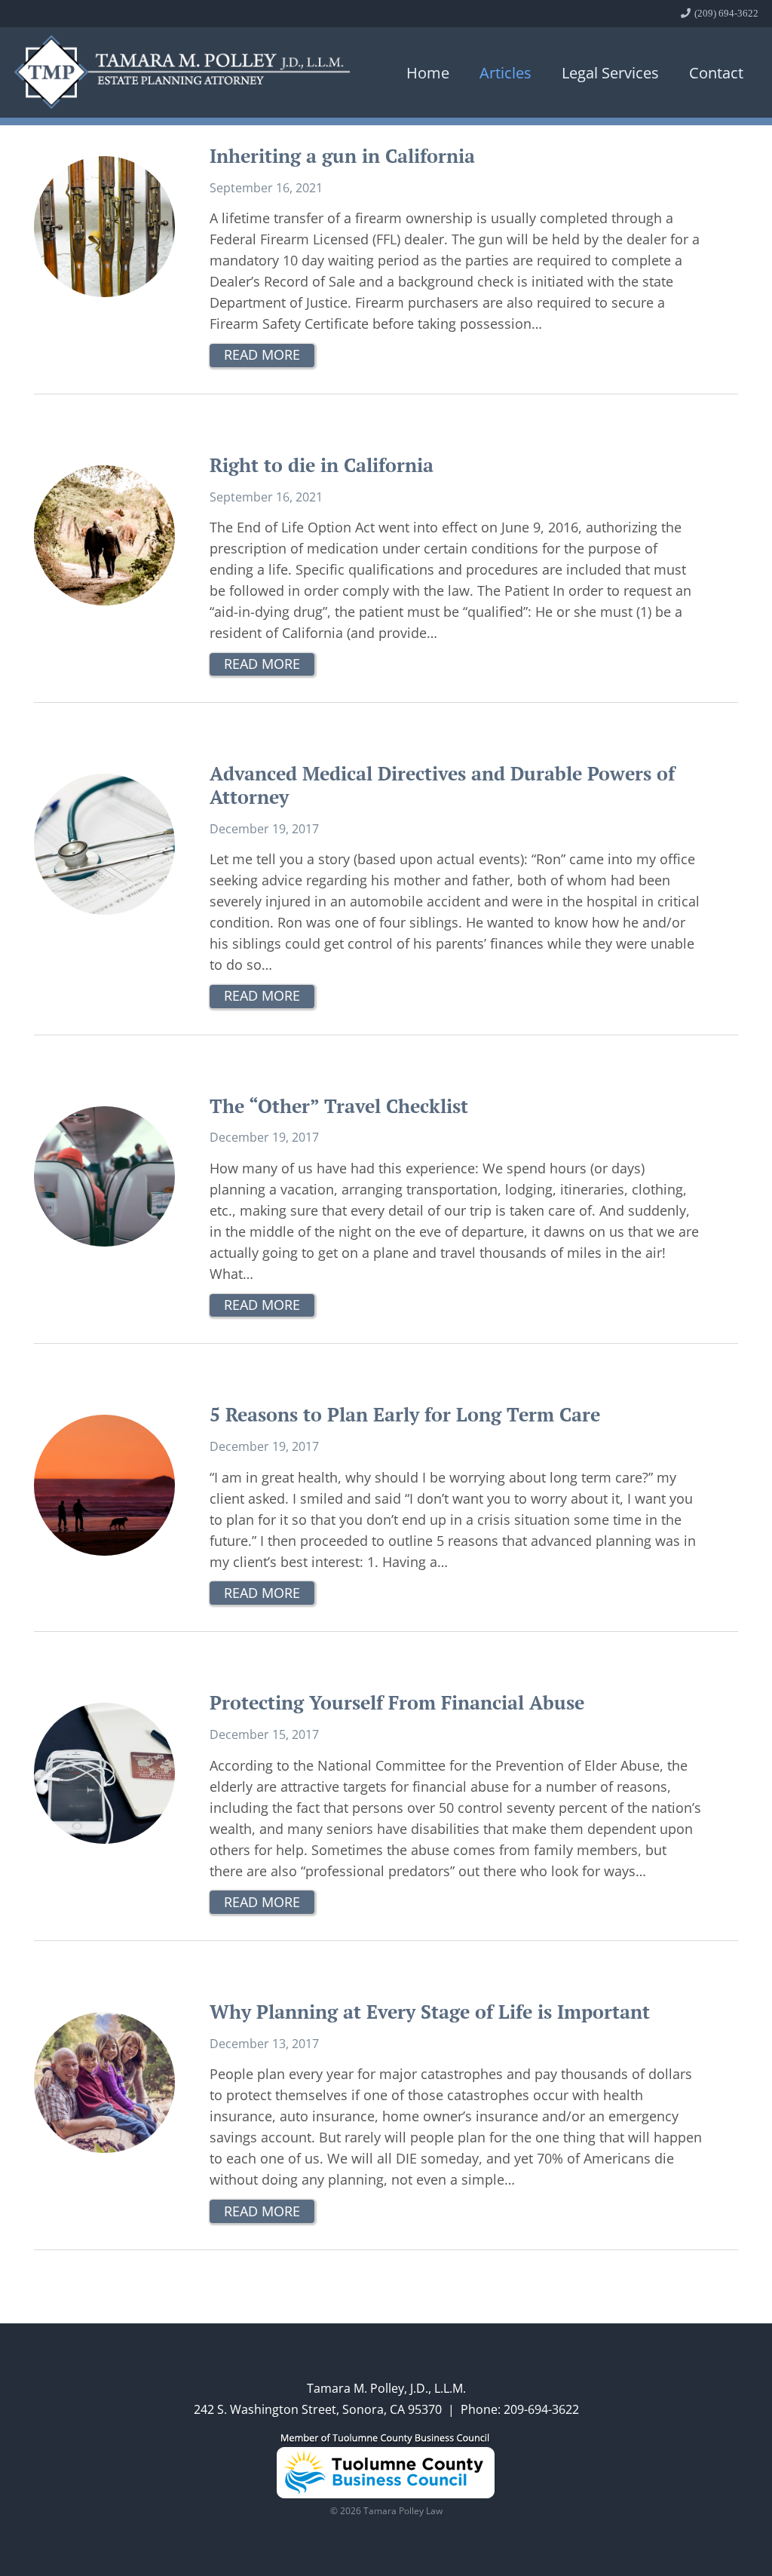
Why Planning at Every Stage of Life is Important (430, 2012)
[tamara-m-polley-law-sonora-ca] (182, 72)
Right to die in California (322, 465)
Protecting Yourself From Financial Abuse (397, 1702)
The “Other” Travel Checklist (339, 1106)
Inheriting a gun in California (342, 156)
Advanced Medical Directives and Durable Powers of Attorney (442, 785)
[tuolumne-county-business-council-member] (386, 2466)
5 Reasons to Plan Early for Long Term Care (405, 1414)
